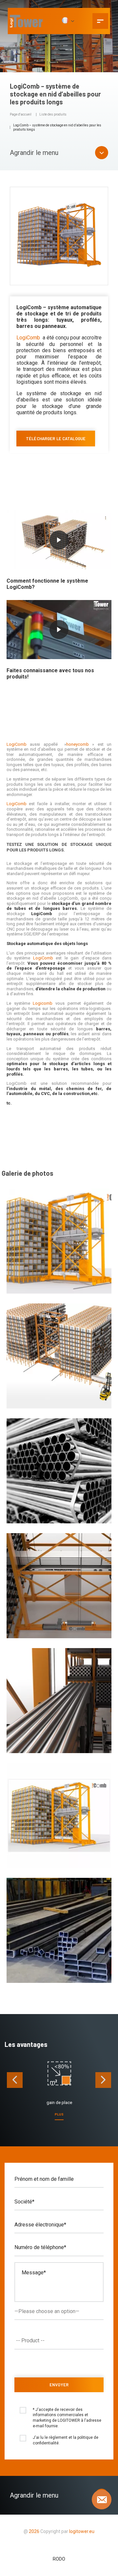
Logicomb (43, 1003)
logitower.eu (81, 2531)
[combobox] (59, 2341)
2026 (34, 2531)
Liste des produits (53, 114)
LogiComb (28, 338)
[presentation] (15, 2080)
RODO (59, 2559)
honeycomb (78, 744)
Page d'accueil (21, 114)
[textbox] (60, 2341)
